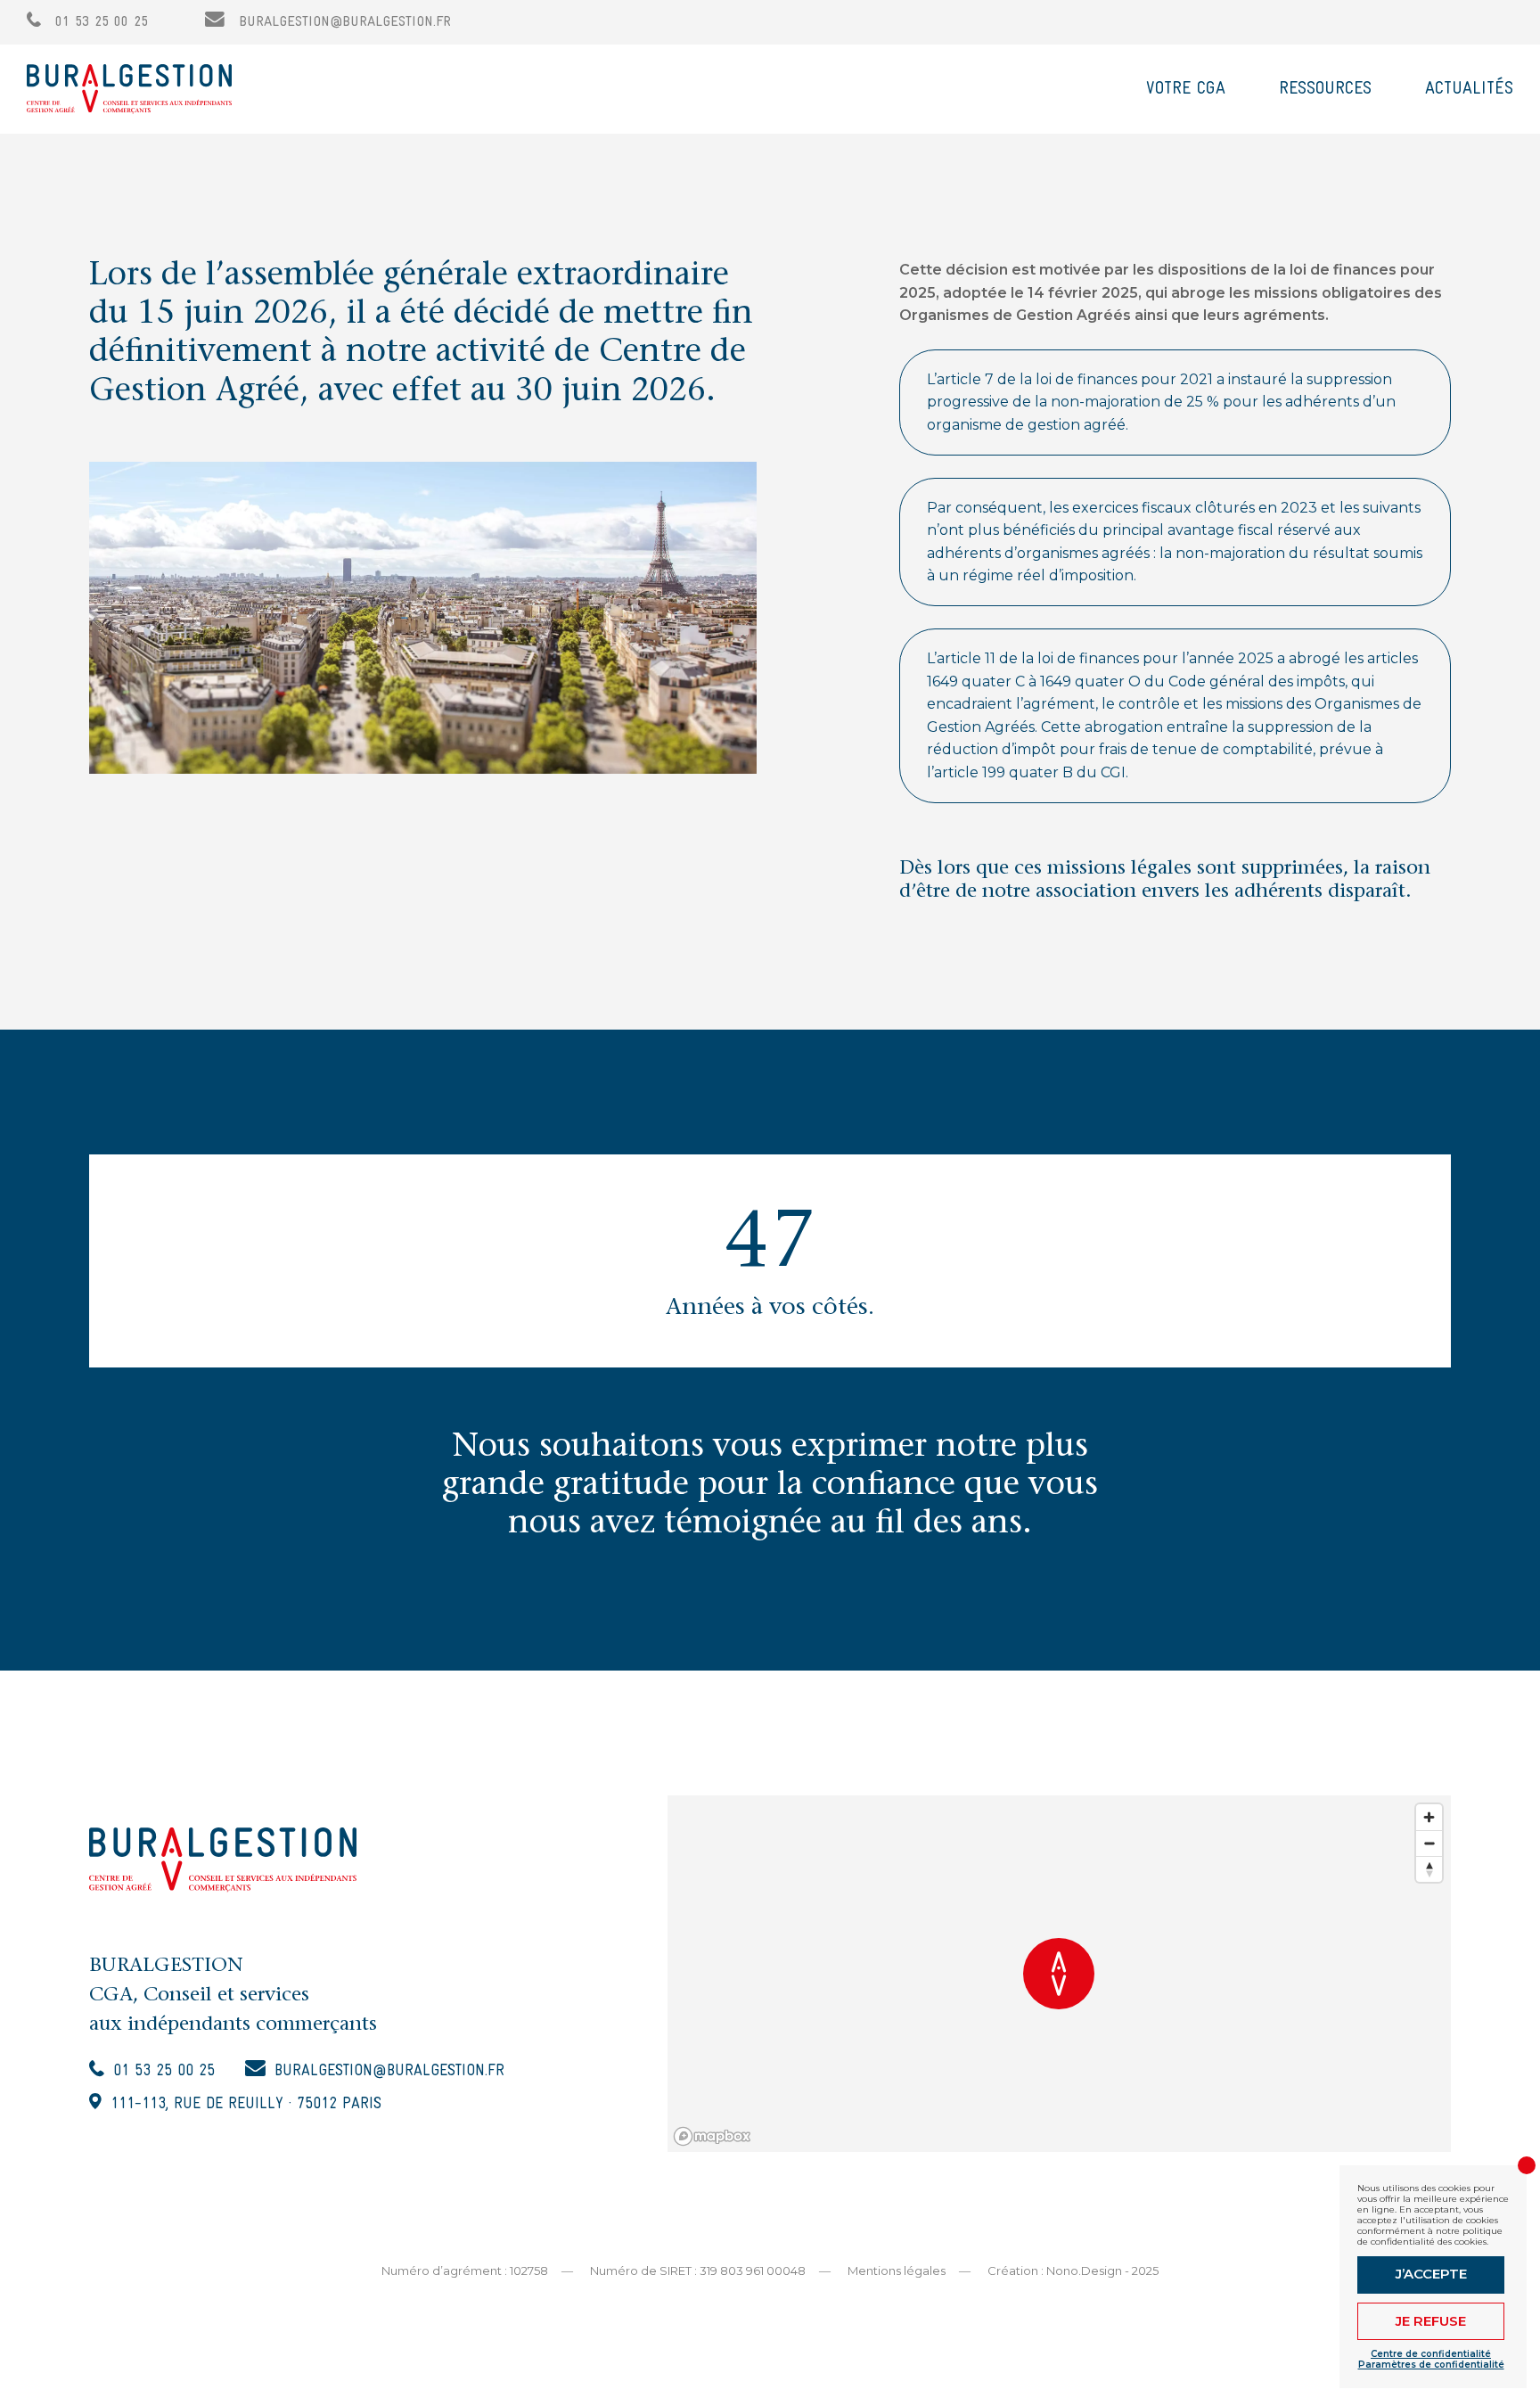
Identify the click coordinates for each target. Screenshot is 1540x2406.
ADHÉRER (1442, 22)
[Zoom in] (1429, 1817)
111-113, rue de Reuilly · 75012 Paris (246, 2104)
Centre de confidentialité (1431, 2354)
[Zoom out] (1429, 1843)
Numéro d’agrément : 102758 (465, 2271)
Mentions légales (897, 2271)
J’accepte (1431, 2274)
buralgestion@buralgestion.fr (342, 22)
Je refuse (1431, 2321)
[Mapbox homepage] (712, 2136)
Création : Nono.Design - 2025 (1073, 2271)
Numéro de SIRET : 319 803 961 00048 (698, 2271)
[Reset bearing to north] (1429, 1869)
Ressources (1325, 89)
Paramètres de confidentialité (1431, 2365)
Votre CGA (1186, 89)
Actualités (1469, 89)
